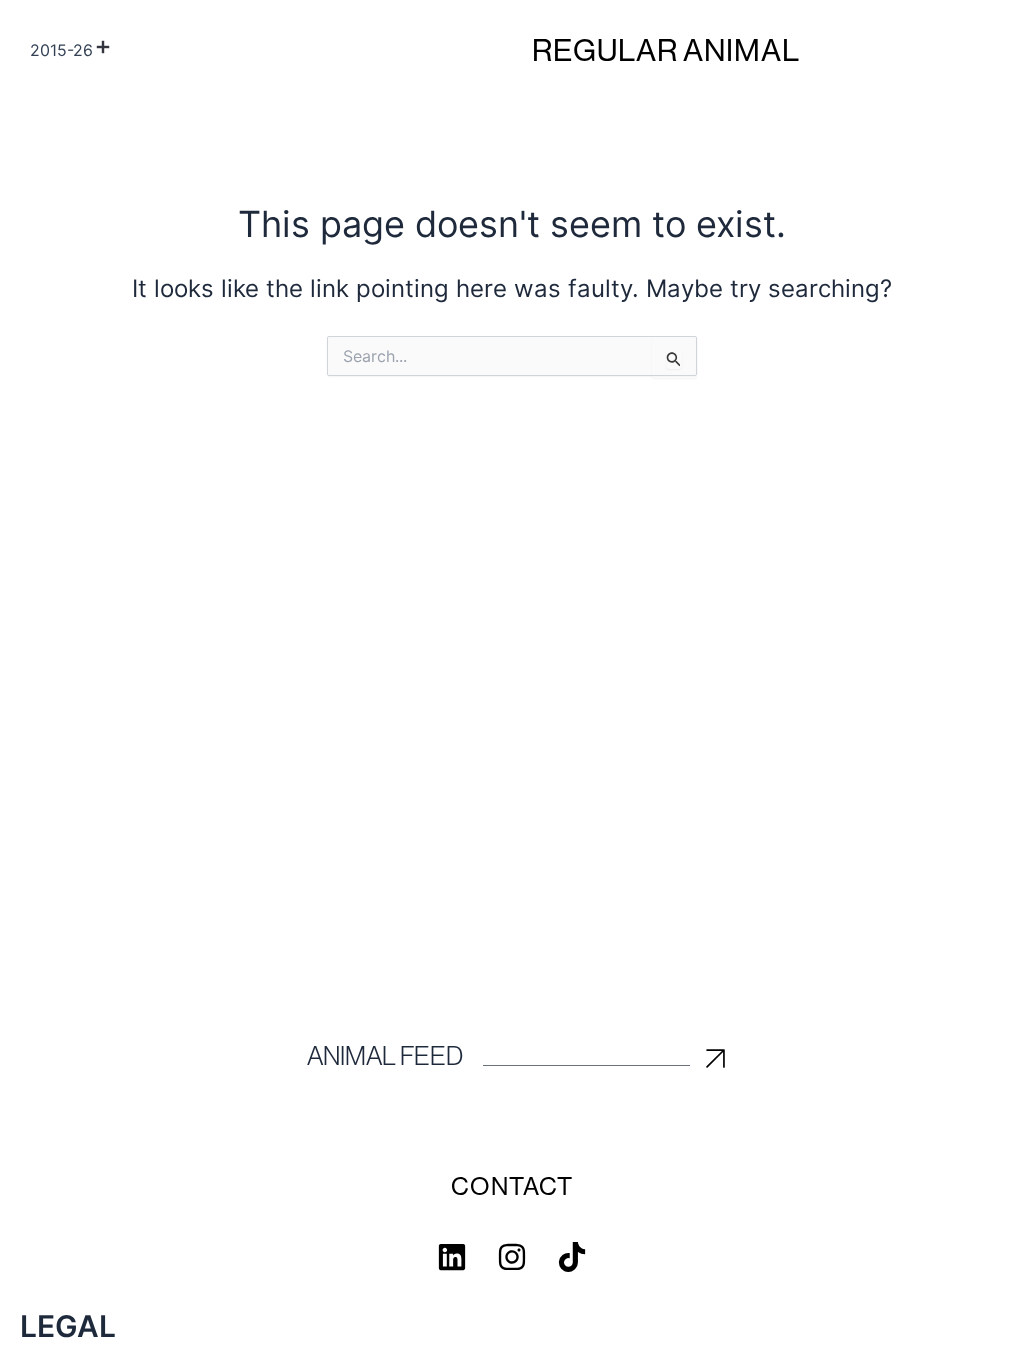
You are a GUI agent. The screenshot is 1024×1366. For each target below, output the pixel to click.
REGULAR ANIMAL (666, 50)
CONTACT (512, 1186)
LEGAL (68, 1326)
